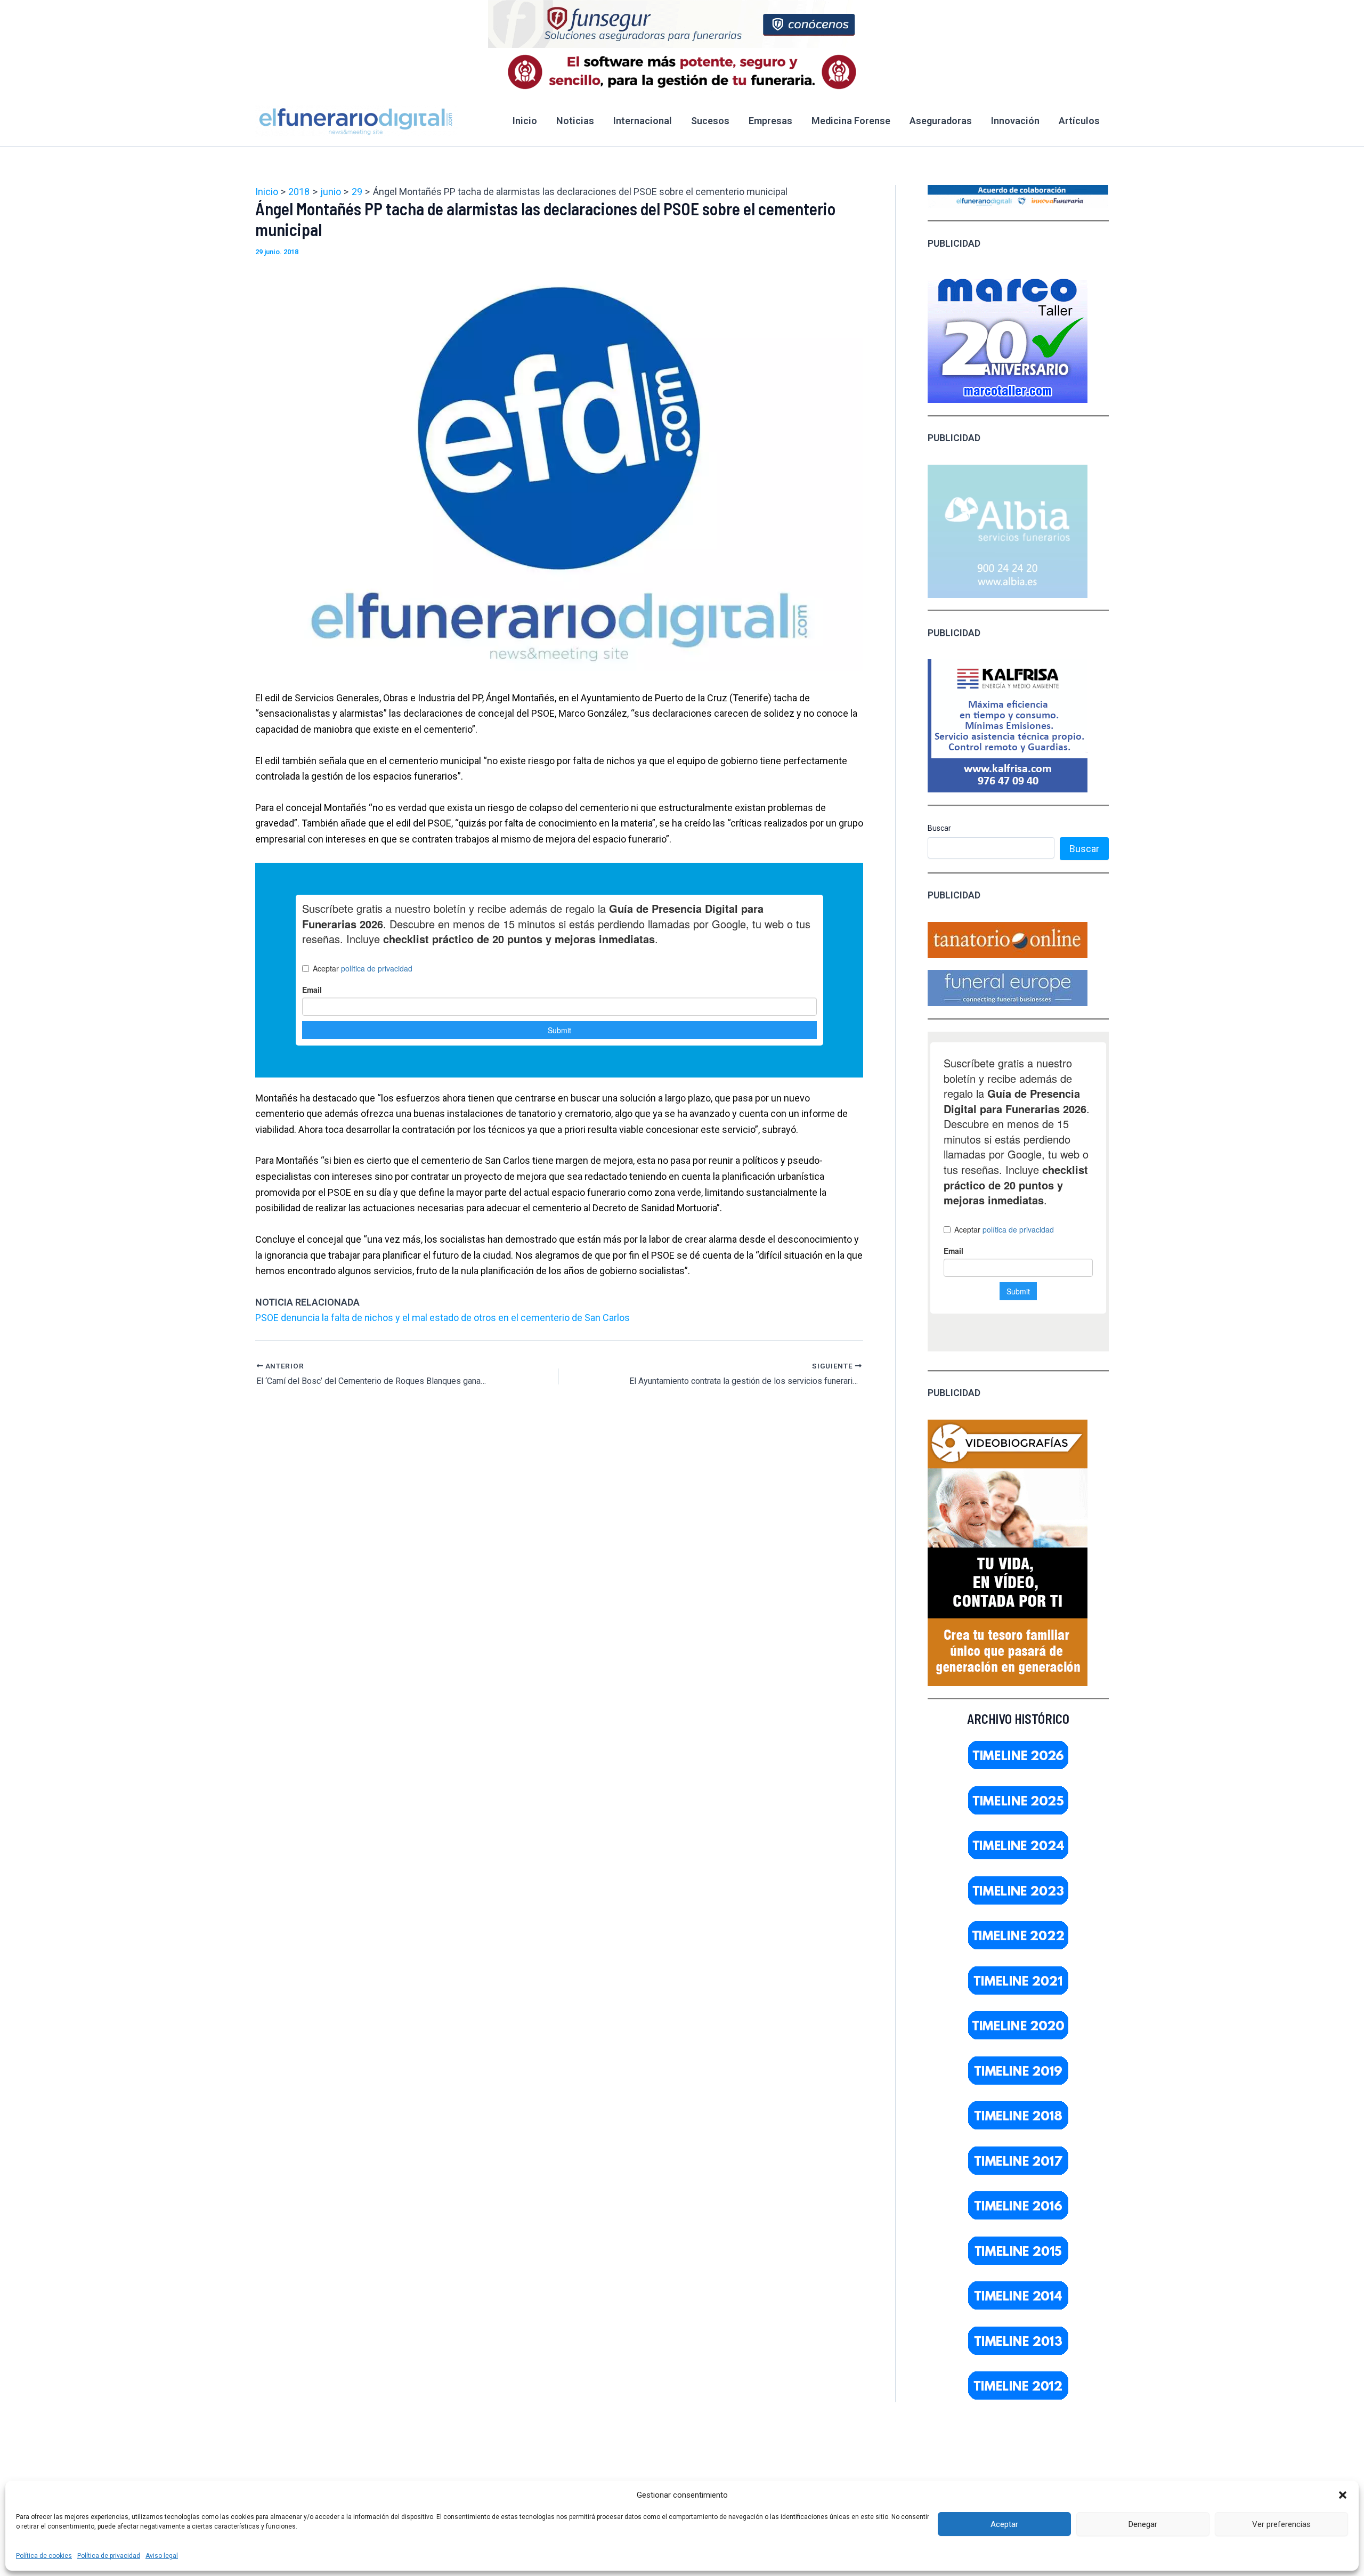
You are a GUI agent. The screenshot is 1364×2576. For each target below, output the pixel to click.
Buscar (939, 828)
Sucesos (710, 121)
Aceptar (1004, 2524)
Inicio (525, 121)
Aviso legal (162, 2556)
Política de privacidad (109, 2556)
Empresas (770, 121)
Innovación (1015, 121)
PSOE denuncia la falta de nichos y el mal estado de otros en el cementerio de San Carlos (443, 1318)
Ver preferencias (1281, 2524)
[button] (1343, 2495)
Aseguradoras (941, 121)
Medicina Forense (851, 121)
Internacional (643, 121)
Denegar (1143, 2524)
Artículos (1079, 121)
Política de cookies (44, 2556)
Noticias (575, 121)
